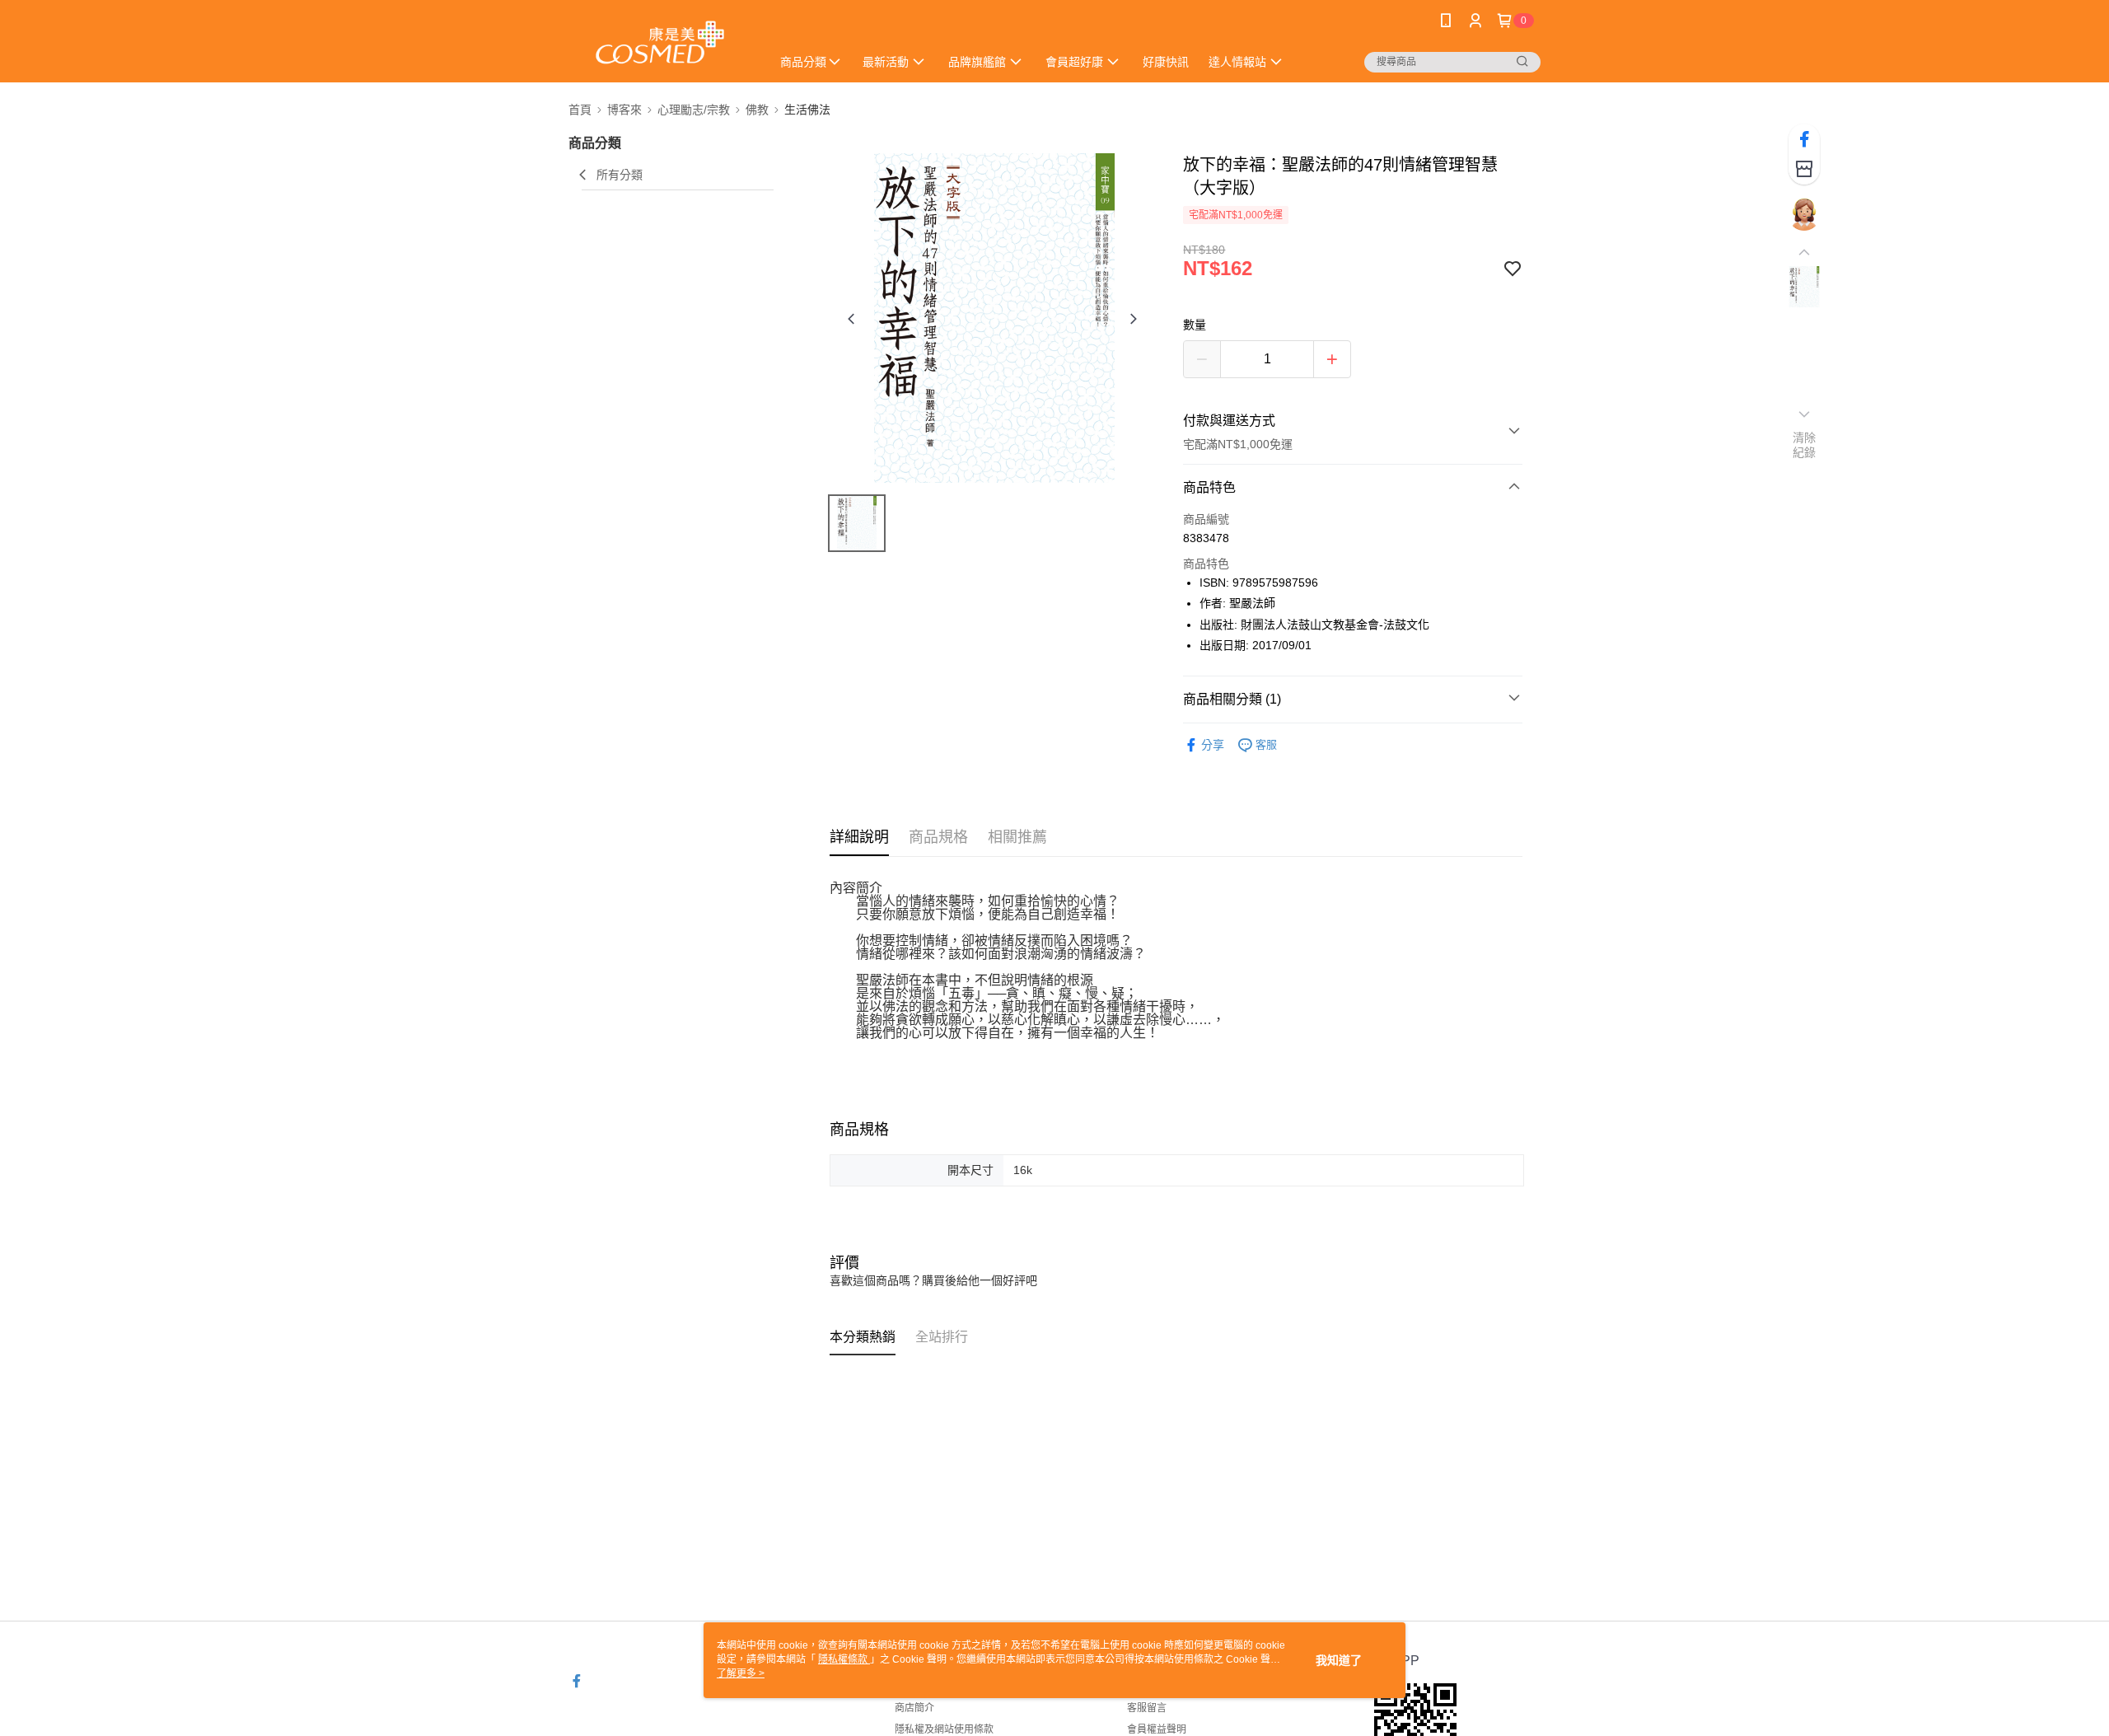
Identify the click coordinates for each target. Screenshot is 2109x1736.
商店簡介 (914, 1708)
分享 (1213, 745)
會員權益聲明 (1157, 1729)
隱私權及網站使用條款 (944, 1729)
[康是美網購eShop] (660, 43)
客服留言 (1147, 1708)
